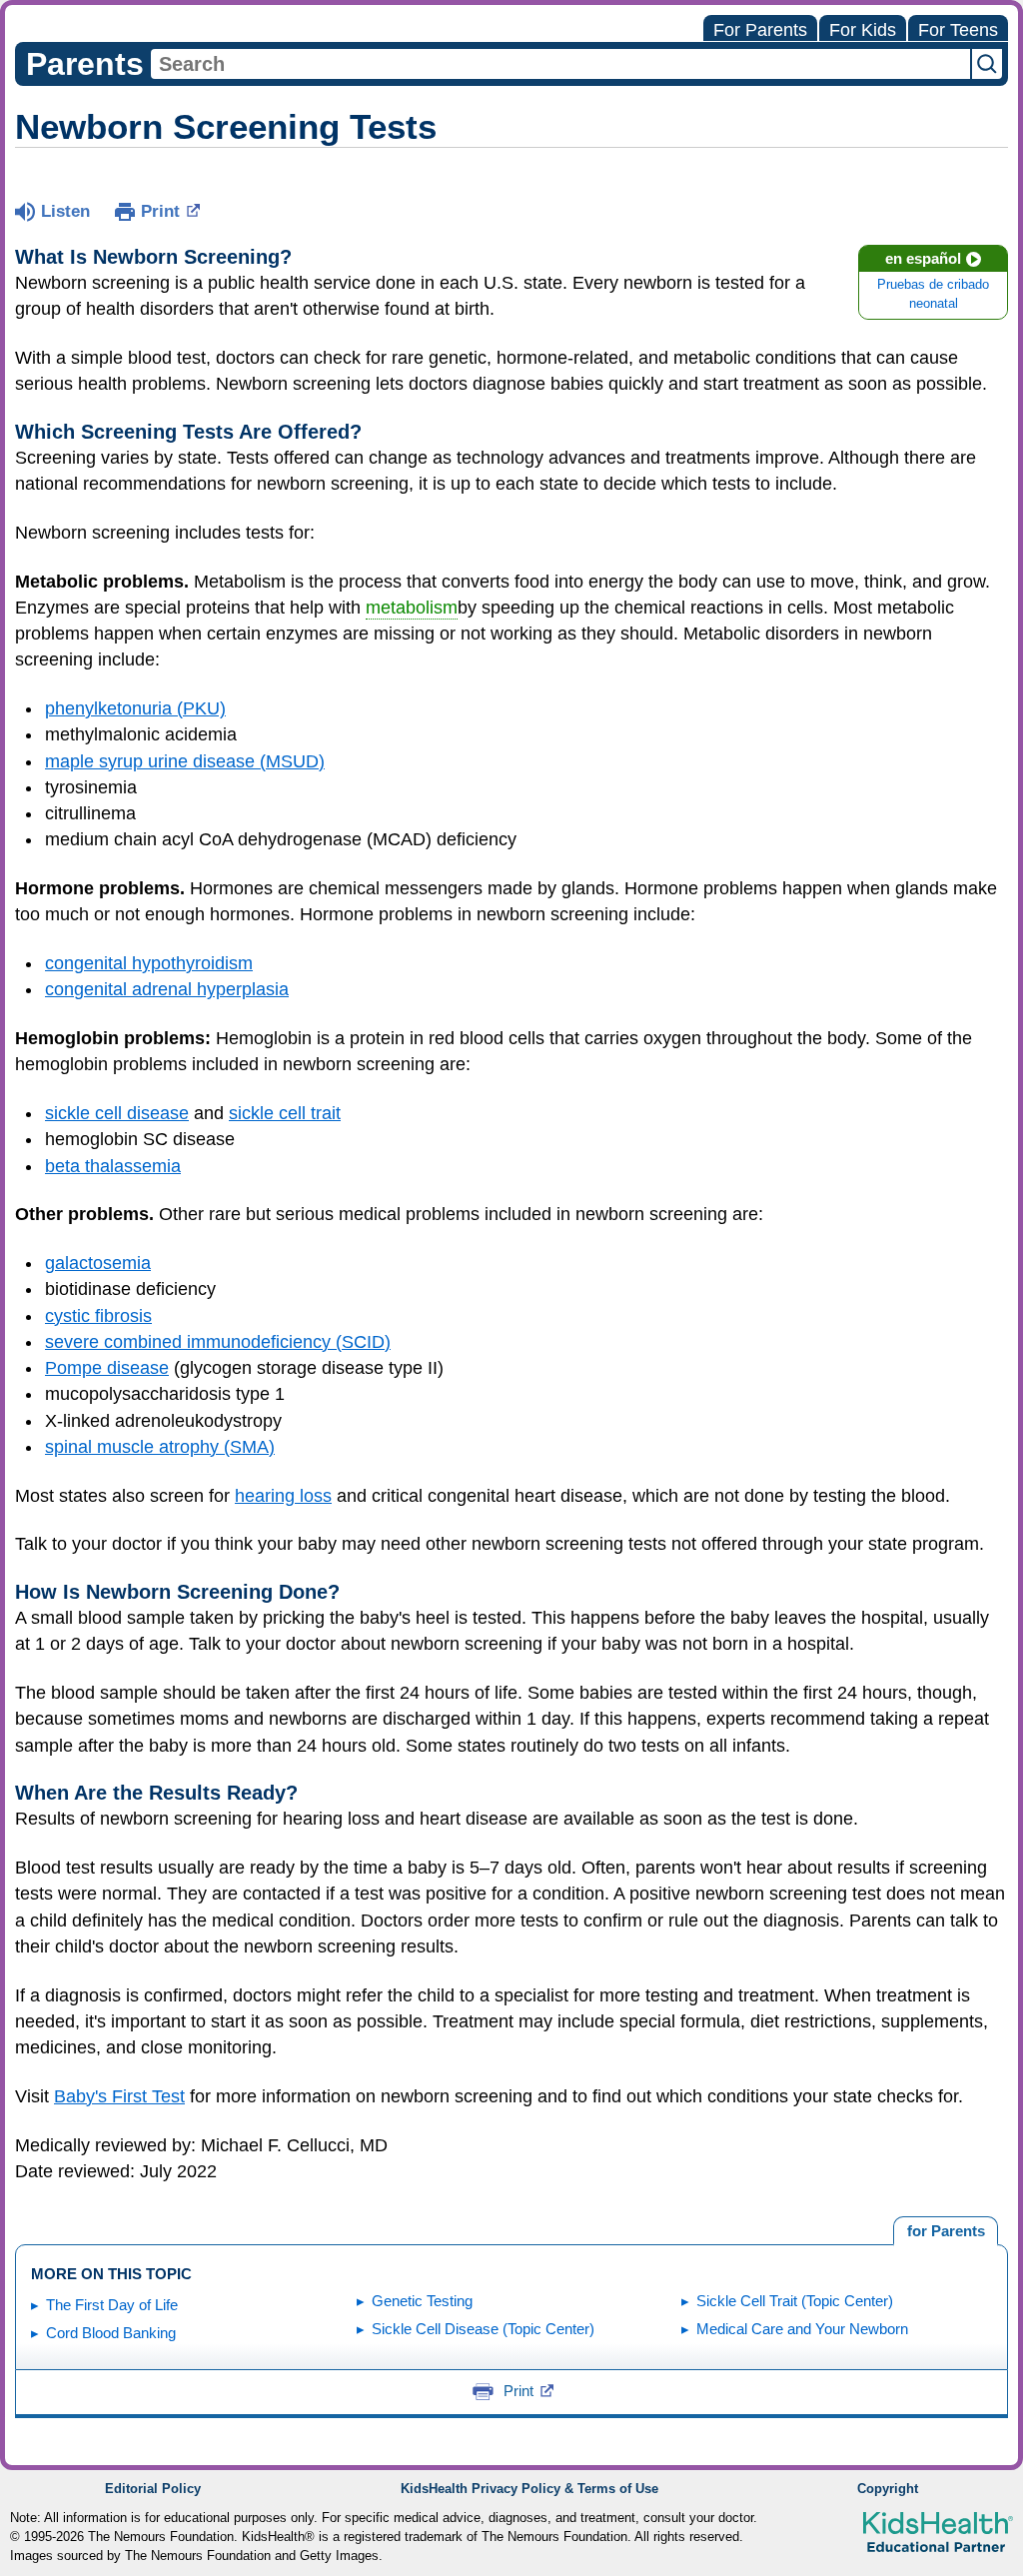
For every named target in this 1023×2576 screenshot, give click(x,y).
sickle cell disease (117, 1113)
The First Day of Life (112, 2305)
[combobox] (560, 64)
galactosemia (98, 1263)
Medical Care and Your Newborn (802, 2329)
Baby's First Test (119, 2096)
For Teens (958, 30)
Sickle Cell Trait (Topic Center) (795, 2301)
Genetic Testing (422, 2301)
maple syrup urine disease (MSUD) (185, 761)
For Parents (760, 30)
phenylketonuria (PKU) (135, 708)
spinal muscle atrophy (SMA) (160, 1447)
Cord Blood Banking (111, 2333)
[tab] (946, 2231)
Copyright (888, 2489)
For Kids (863, 30)
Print (160, 211)
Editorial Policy (153, 2489)
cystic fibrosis (98, 1316)
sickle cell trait (285, 1113)
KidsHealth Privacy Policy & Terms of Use (529, 2489)
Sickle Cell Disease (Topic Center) (483, 2329)
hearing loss (283, 1496)
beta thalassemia (113, 1166)
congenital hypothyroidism (149, 963)
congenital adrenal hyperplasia (167, 989)
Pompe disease (107, 1368)
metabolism (412, 608)
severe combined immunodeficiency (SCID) (218, 1342)
